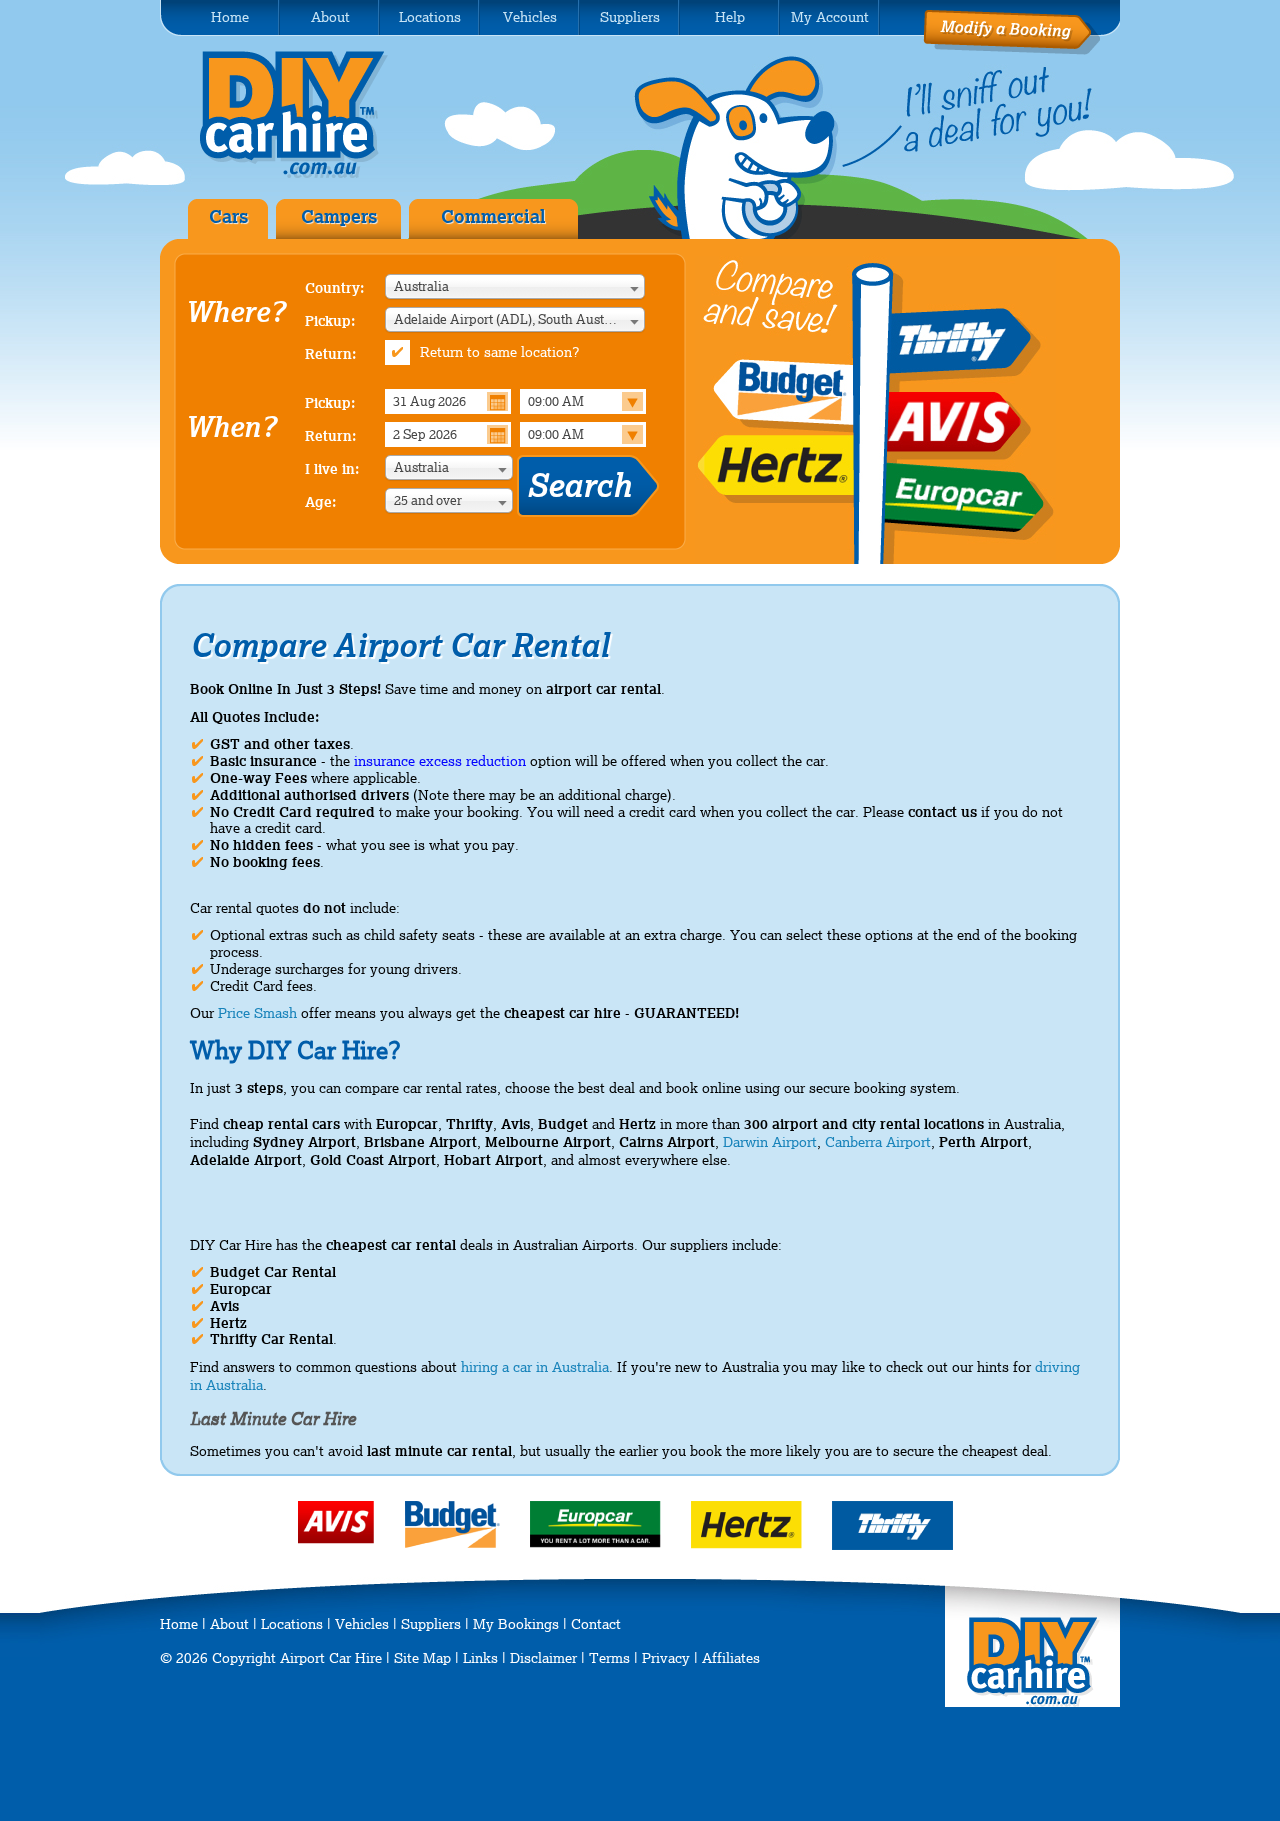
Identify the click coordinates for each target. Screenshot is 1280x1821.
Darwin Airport (770, 1142)
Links (480, 1658)
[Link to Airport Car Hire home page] (308, 174)
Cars (228, 216)
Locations (292, 1624)
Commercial (493, 216)
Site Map (422, 1658)
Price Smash (257, 1013)
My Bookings (516, 1624)
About (229, 1624)
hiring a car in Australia (535, 1367)
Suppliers (431, 1624)
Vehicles (362, 1624)
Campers (339, 216)
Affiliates (731, 1658)
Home (179, 1624)
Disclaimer (543, 1658)
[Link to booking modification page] (1011, 50)
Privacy (666, 1658)
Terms (609, 1658)
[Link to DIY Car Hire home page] (1033, 1702)
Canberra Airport (878, 1142)
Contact (596, 1624)
